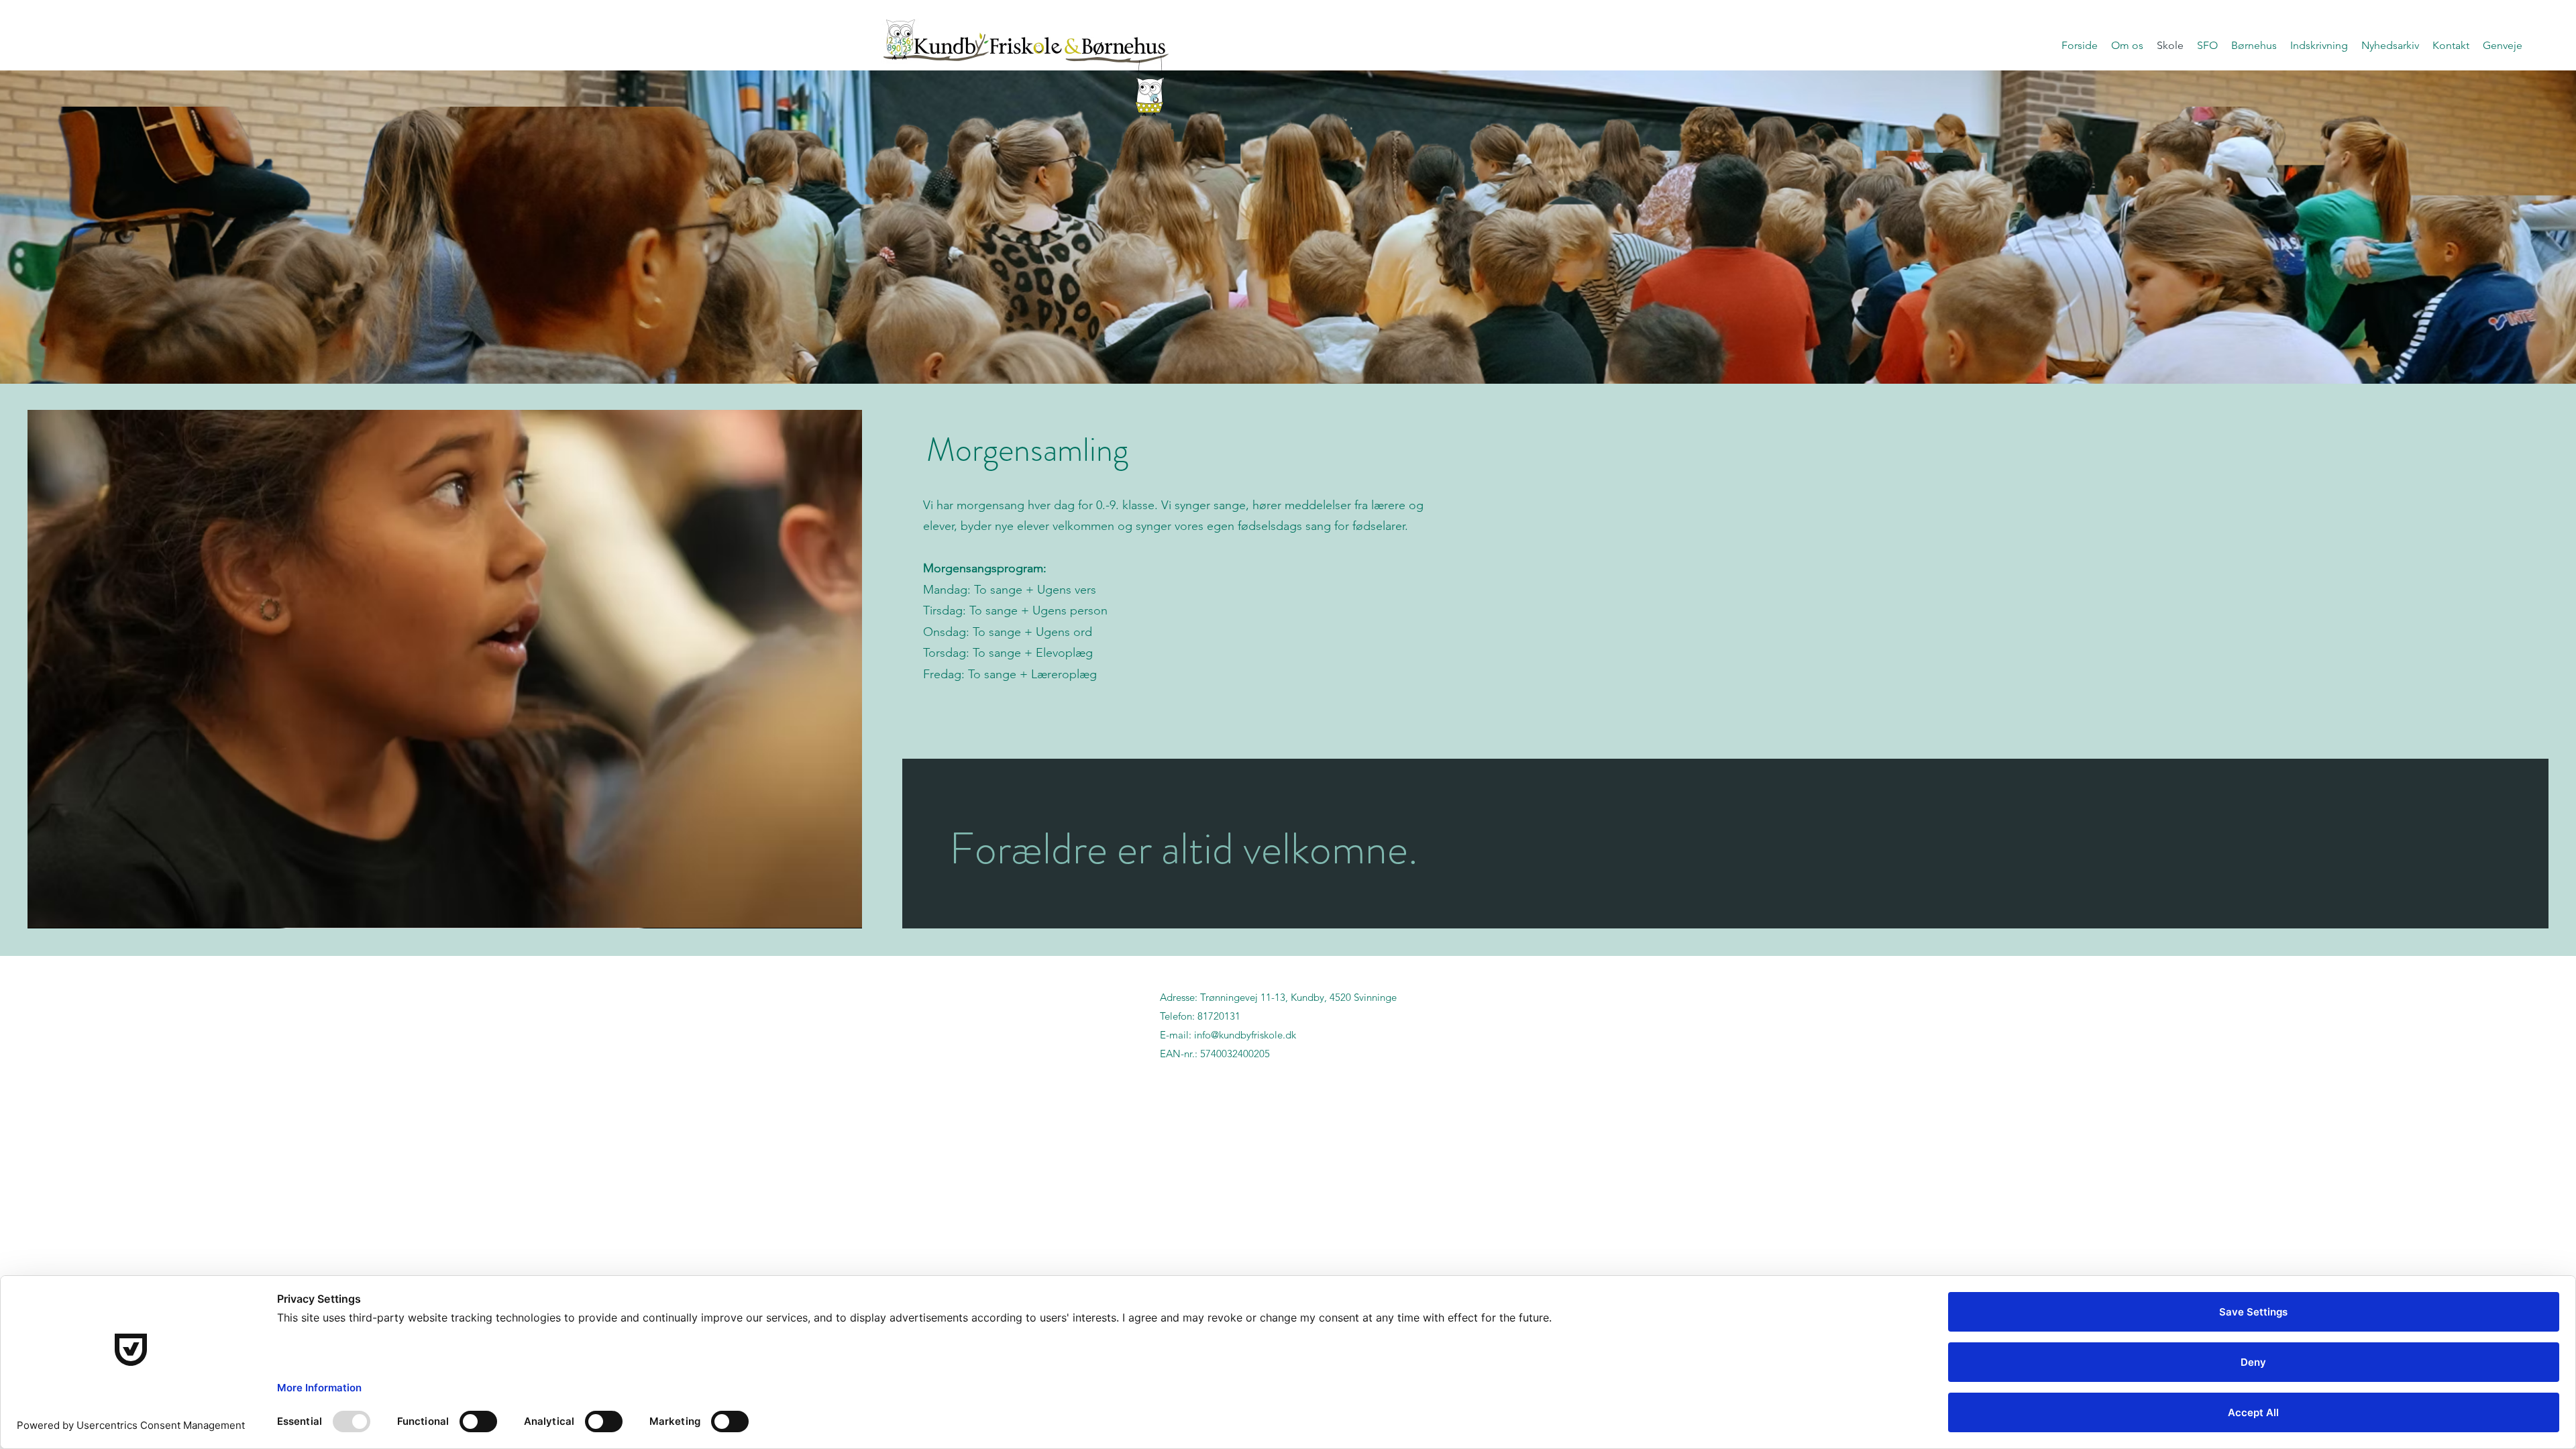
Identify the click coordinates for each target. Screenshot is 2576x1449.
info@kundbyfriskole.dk (1245, 1035)
